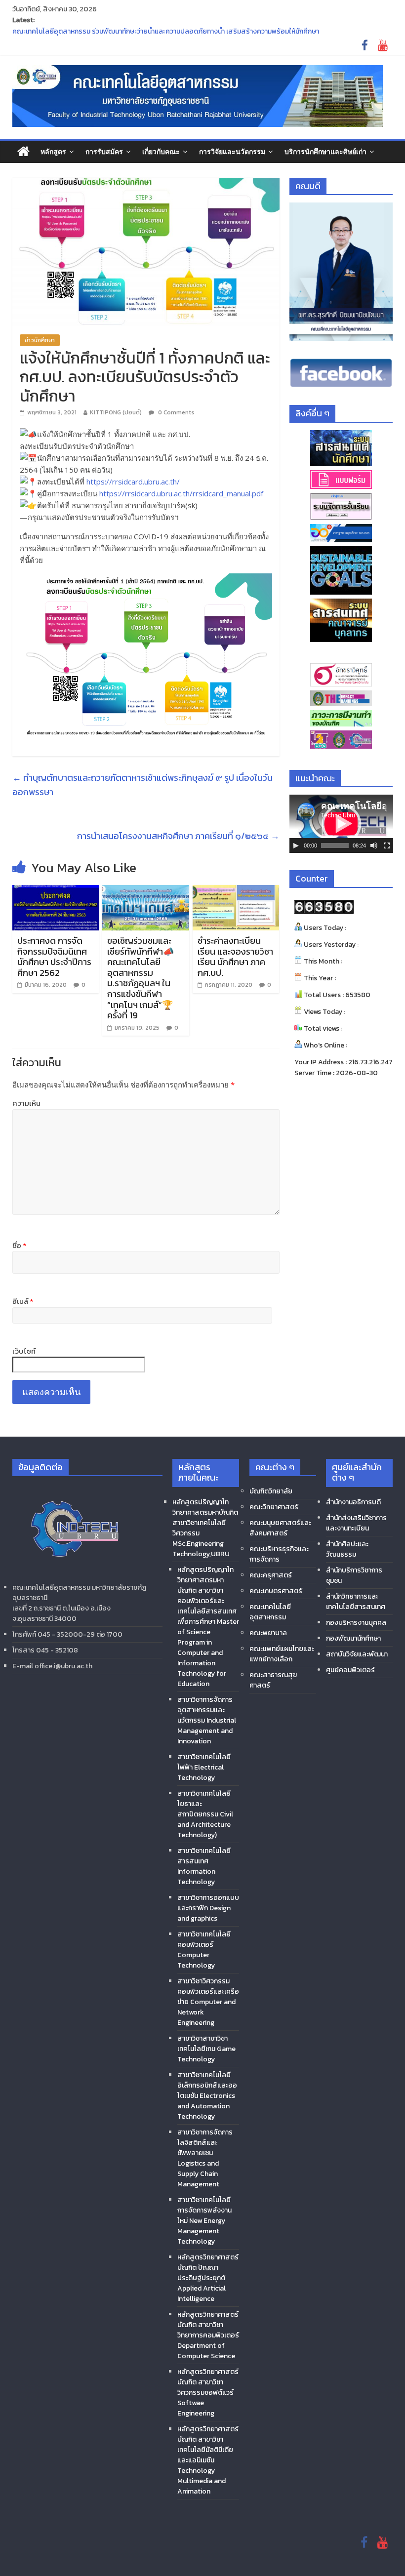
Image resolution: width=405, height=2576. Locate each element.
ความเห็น (26, 1103)
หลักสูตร (53, 151)
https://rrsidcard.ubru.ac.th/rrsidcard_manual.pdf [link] (181, 493)
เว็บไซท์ (24, 1351)
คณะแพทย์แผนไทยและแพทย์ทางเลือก (282, 1654)
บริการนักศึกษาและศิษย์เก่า (325, 151)
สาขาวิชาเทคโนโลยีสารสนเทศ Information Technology (204, 1866)
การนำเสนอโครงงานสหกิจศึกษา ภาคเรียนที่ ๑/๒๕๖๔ (178, 836)
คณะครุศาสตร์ (271, 1575)
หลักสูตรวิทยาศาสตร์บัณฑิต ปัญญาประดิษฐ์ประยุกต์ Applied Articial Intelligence (208, 2278)
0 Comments (175, 412)
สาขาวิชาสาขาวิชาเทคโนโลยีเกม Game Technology (206, 2049)
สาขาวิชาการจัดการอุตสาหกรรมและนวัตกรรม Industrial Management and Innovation (207, 1720)
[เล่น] (296, 845)
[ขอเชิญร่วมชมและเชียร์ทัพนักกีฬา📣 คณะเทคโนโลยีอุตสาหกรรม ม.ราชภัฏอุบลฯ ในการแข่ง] (146, 891)
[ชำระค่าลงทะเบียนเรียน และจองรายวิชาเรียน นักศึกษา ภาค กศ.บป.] (236, 891)
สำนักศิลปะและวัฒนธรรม (347, 1549)
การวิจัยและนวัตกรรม (232, 151)
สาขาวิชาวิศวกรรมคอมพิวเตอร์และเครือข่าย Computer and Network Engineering (208, 2002)
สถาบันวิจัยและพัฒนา (357, 1654)
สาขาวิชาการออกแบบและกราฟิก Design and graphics (208, 1908)
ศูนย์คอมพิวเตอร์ (350, 1670)
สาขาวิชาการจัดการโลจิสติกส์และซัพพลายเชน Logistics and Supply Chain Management (205, 2158)
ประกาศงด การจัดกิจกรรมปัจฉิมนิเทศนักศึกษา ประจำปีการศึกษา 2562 (54, 957)
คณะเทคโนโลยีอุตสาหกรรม (270, 1612)
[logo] (74, 1488)
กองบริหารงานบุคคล (356, 1623)
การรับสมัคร (104, 151)
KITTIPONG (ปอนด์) (116, 412)
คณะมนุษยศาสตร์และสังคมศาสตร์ (280, 1528)
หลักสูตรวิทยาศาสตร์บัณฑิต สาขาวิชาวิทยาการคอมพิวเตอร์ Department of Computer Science (208, 2335)
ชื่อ (19, 1246)
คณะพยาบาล (268, 1633)
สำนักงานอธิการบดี (353, 1502)
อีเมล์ (23, 1301)
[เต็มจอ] (387, 845)
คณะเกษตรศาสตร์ (276, 1591)
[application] (341, 824)
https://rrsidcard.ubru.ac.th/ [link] (133, 482)
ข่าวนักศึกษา (40, 340)
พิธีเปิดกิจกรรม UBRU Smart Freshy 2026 (75, 30)
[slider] (335, 845)
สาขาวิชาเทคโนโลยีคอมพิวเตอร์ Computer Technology (204, 1950)
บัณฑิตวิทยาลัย (271, 1491)
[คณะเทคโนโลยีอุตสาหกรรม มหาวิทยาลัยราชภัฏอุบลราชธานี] (23, 152)
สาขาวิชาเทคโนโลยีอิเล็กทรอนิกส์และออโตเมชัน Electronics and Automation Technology (207, 2096)
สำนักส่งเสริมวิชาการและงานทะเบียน (356, 1523)
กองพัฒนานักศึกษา (353, 1638)
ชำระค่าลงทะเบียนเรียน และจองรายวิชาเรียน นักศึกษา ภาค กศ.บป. (235, 957)
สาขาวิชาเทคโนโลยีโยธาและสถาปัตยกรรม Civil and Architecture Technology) (205, 1814)
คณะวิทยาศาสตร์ (274, 1507)
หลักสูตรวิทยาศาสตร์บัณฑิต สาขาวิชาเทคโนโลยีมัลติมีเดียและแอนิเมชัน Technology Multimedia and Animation (208, 2460)
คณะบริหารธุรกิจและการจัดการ (279, 1554)
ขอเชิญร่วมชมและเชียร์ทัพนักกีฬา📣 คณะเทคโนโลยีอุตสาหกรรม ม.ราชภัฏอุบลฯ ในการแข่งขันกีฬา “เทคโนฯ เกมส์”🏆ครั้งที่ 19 (141, 978)
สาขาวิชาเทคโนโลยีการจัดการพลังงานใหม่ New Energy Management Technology (204, 2221)
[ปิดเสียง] (374, 845)
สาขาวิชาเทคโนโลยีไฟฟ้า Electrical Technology (204, 1767)
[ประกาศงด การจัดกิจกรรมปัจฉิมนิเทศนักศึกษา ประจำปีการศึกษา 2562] (56, 891)
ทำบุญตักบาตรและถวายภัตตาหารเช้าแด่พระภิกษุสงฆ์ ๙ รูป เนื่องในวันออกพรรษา (142, 785)
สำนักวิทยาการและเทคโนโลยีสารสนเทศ (356, 1602)
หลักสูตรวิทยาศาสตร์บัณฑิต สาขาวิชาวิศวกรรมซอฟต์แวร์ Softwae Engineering (208, 2393)
